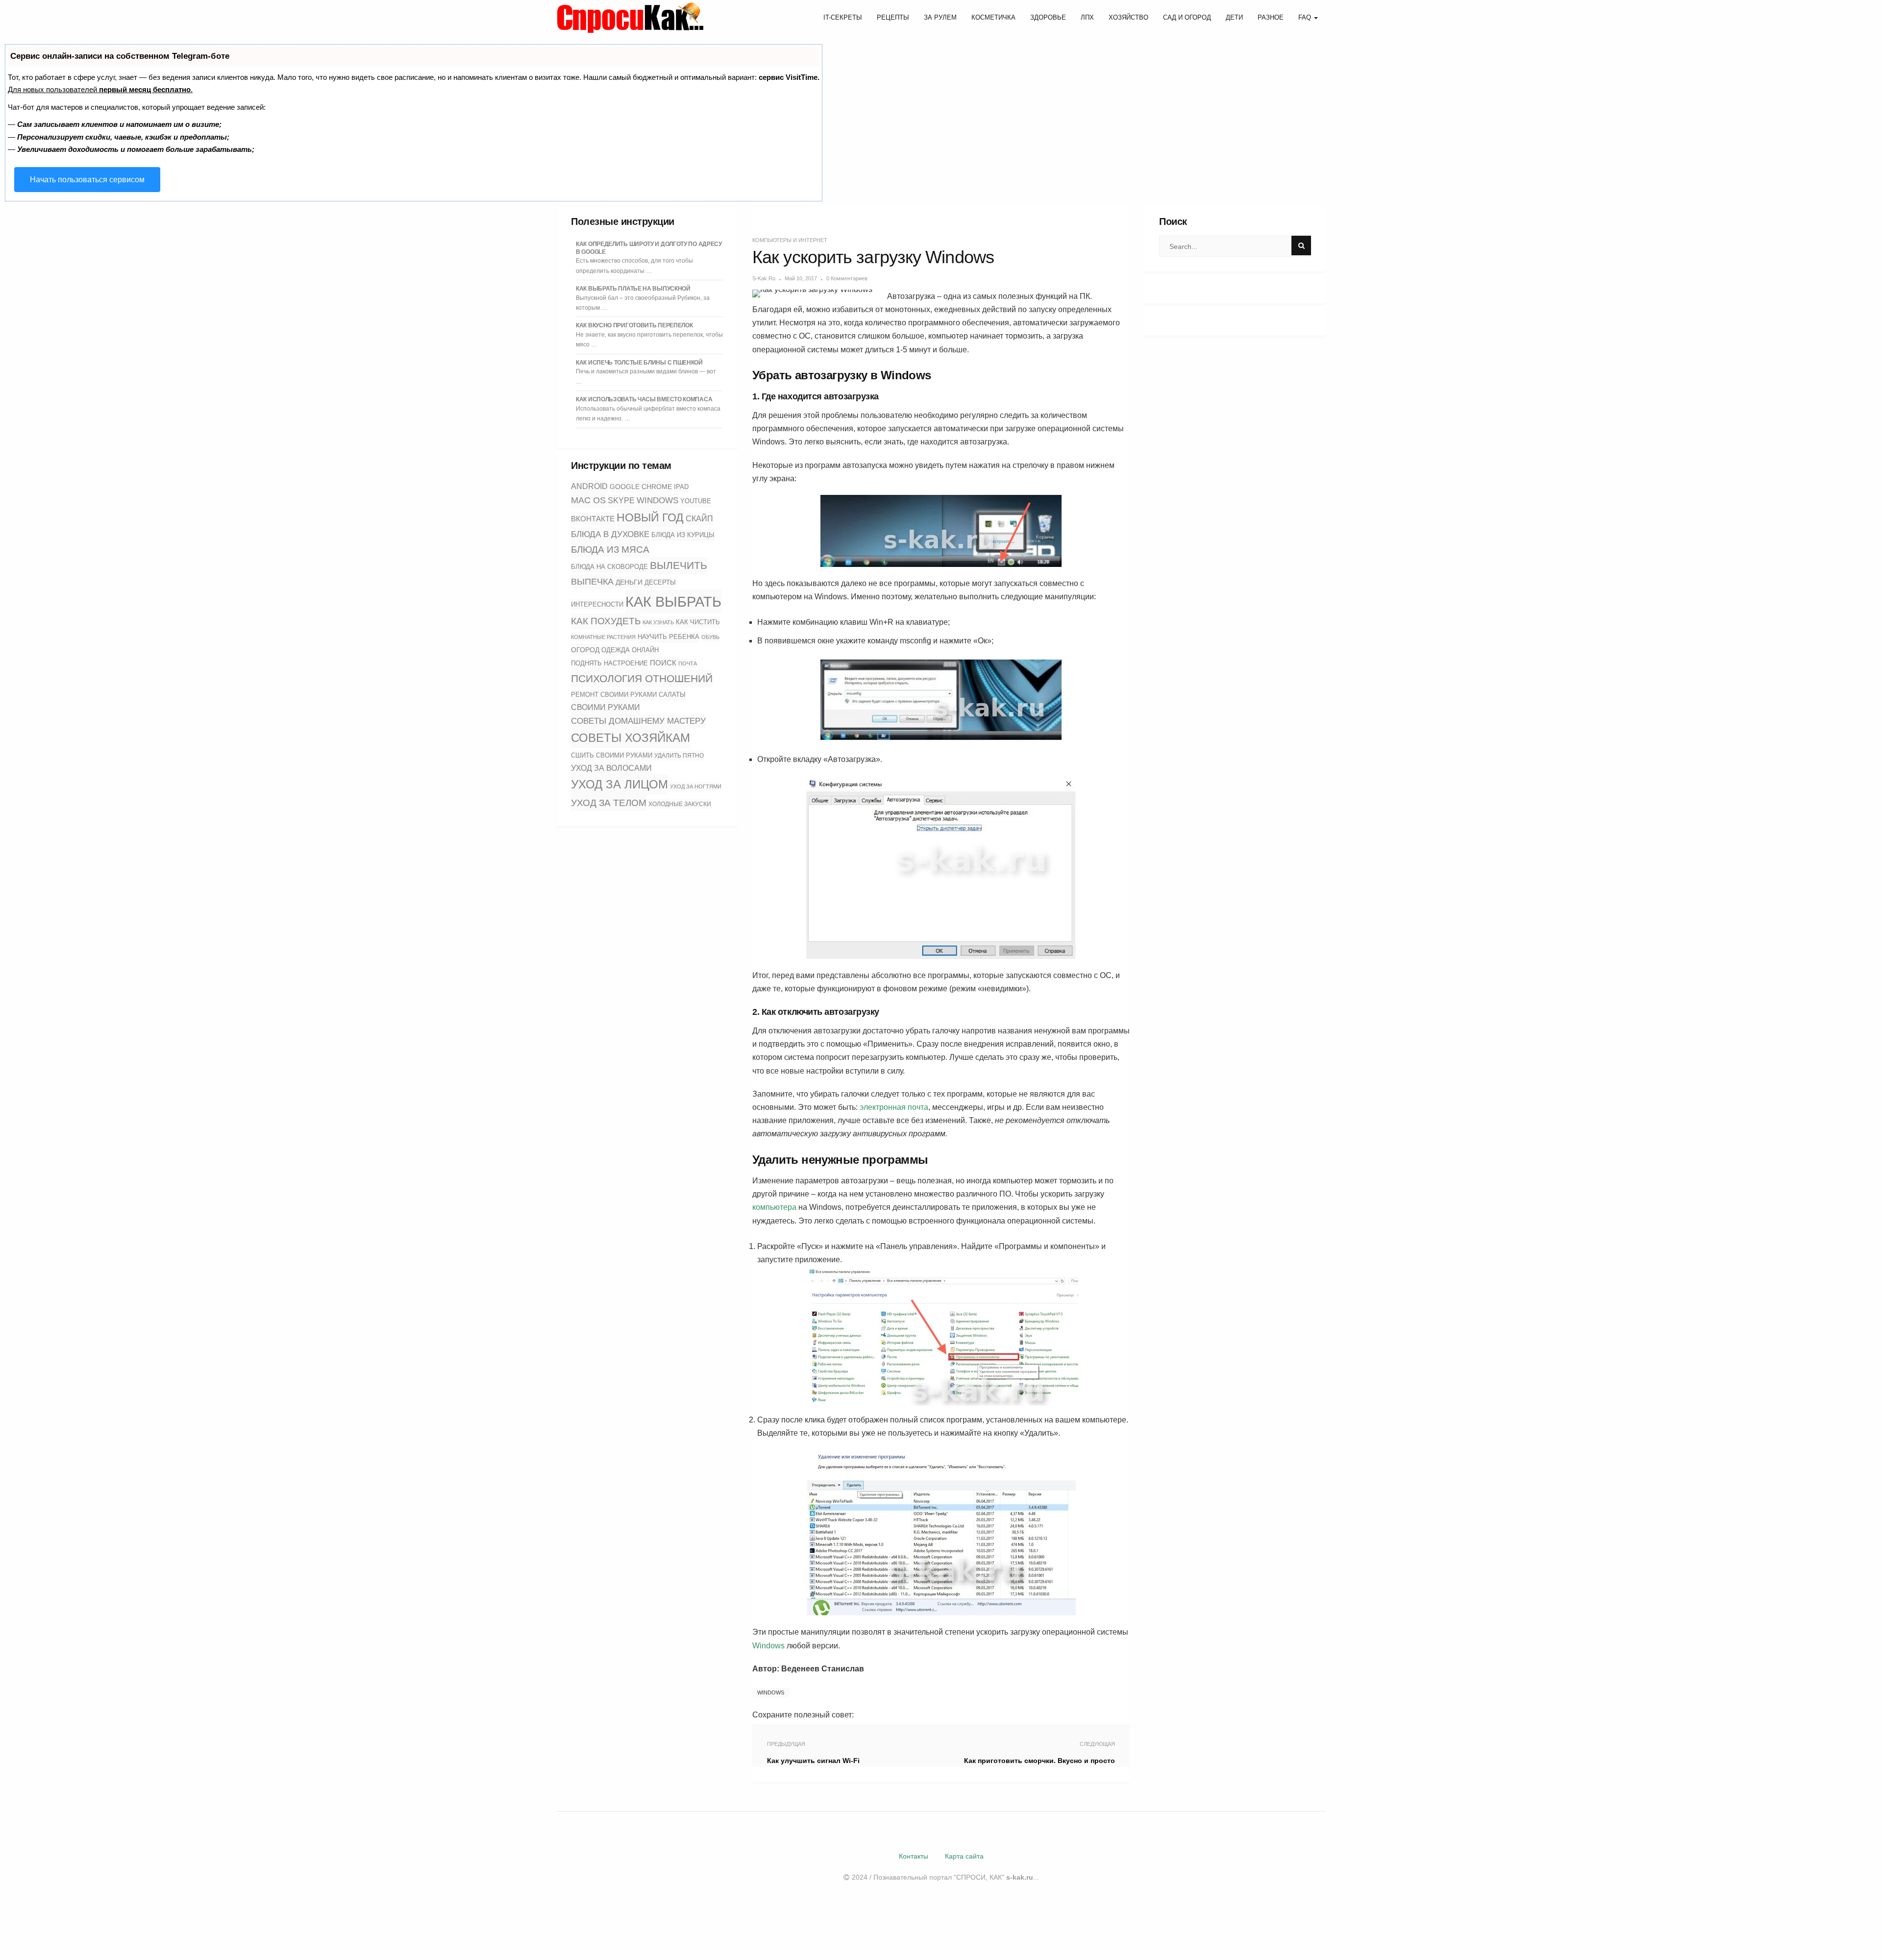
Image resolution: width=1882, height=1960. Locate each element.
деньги (629, 582)
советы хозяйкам (631, 738)
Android (589, 486)
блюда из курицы (683, 535)
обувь (710, 637)
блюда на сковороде (609, 567)
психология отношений (642, 679)
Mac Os (588, 500)
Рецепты (893, 17)
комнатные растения (603, 637)
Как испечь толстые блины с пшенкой (639, 363)
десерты (660, 583)
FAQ (1306, 17)
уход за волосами (611, 768)
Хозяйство (1128, 17)
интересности (597, 604)
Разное (1271, 17)
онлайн (645, 650)
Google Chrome (641, 487)
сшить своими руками (612, 755)
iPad (681, 487)
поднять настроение (609, 663)
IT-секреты (843, 17)
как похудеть (606, 621)
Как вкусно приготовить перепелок (634, 325)
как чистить (698, 622)
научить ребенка (669, 637)
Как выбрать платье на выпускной (633, 289)
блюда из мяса (610, 550)
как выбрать (673, 601)
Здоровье (1048, 17)
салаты (672, 695)
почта (688, 663)
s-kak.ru (764, 278)
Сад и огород (1187, 17)
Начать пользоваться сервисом (87, 180)
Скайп (699, 519)
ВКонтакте (593, 519)
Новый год (650, 517)
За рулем (940, 17)
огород (585, 650)
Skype (621, 501)
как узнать (658, 622)
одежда (616, 650)
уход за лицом (619, 784)
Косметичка (993, 17)
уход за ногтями (696, 786)
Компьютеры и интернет (790, 240)
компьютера (774, 1207)
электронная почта (894, 1107)
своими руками (606, 707)
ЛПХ (1087, 17)
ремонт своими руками (614, 695)
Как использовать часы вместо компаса (644, 399)
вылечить (679, 565)
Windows (657, 500)
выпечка (592, 582)
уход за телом (609, 803)
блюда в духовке (610, 534)
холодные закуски (680, 804)
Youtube (696, 501)
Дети (1234, 17)
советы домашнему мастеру (638, 721)
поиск (663, 663)
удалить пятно (679, 756)
